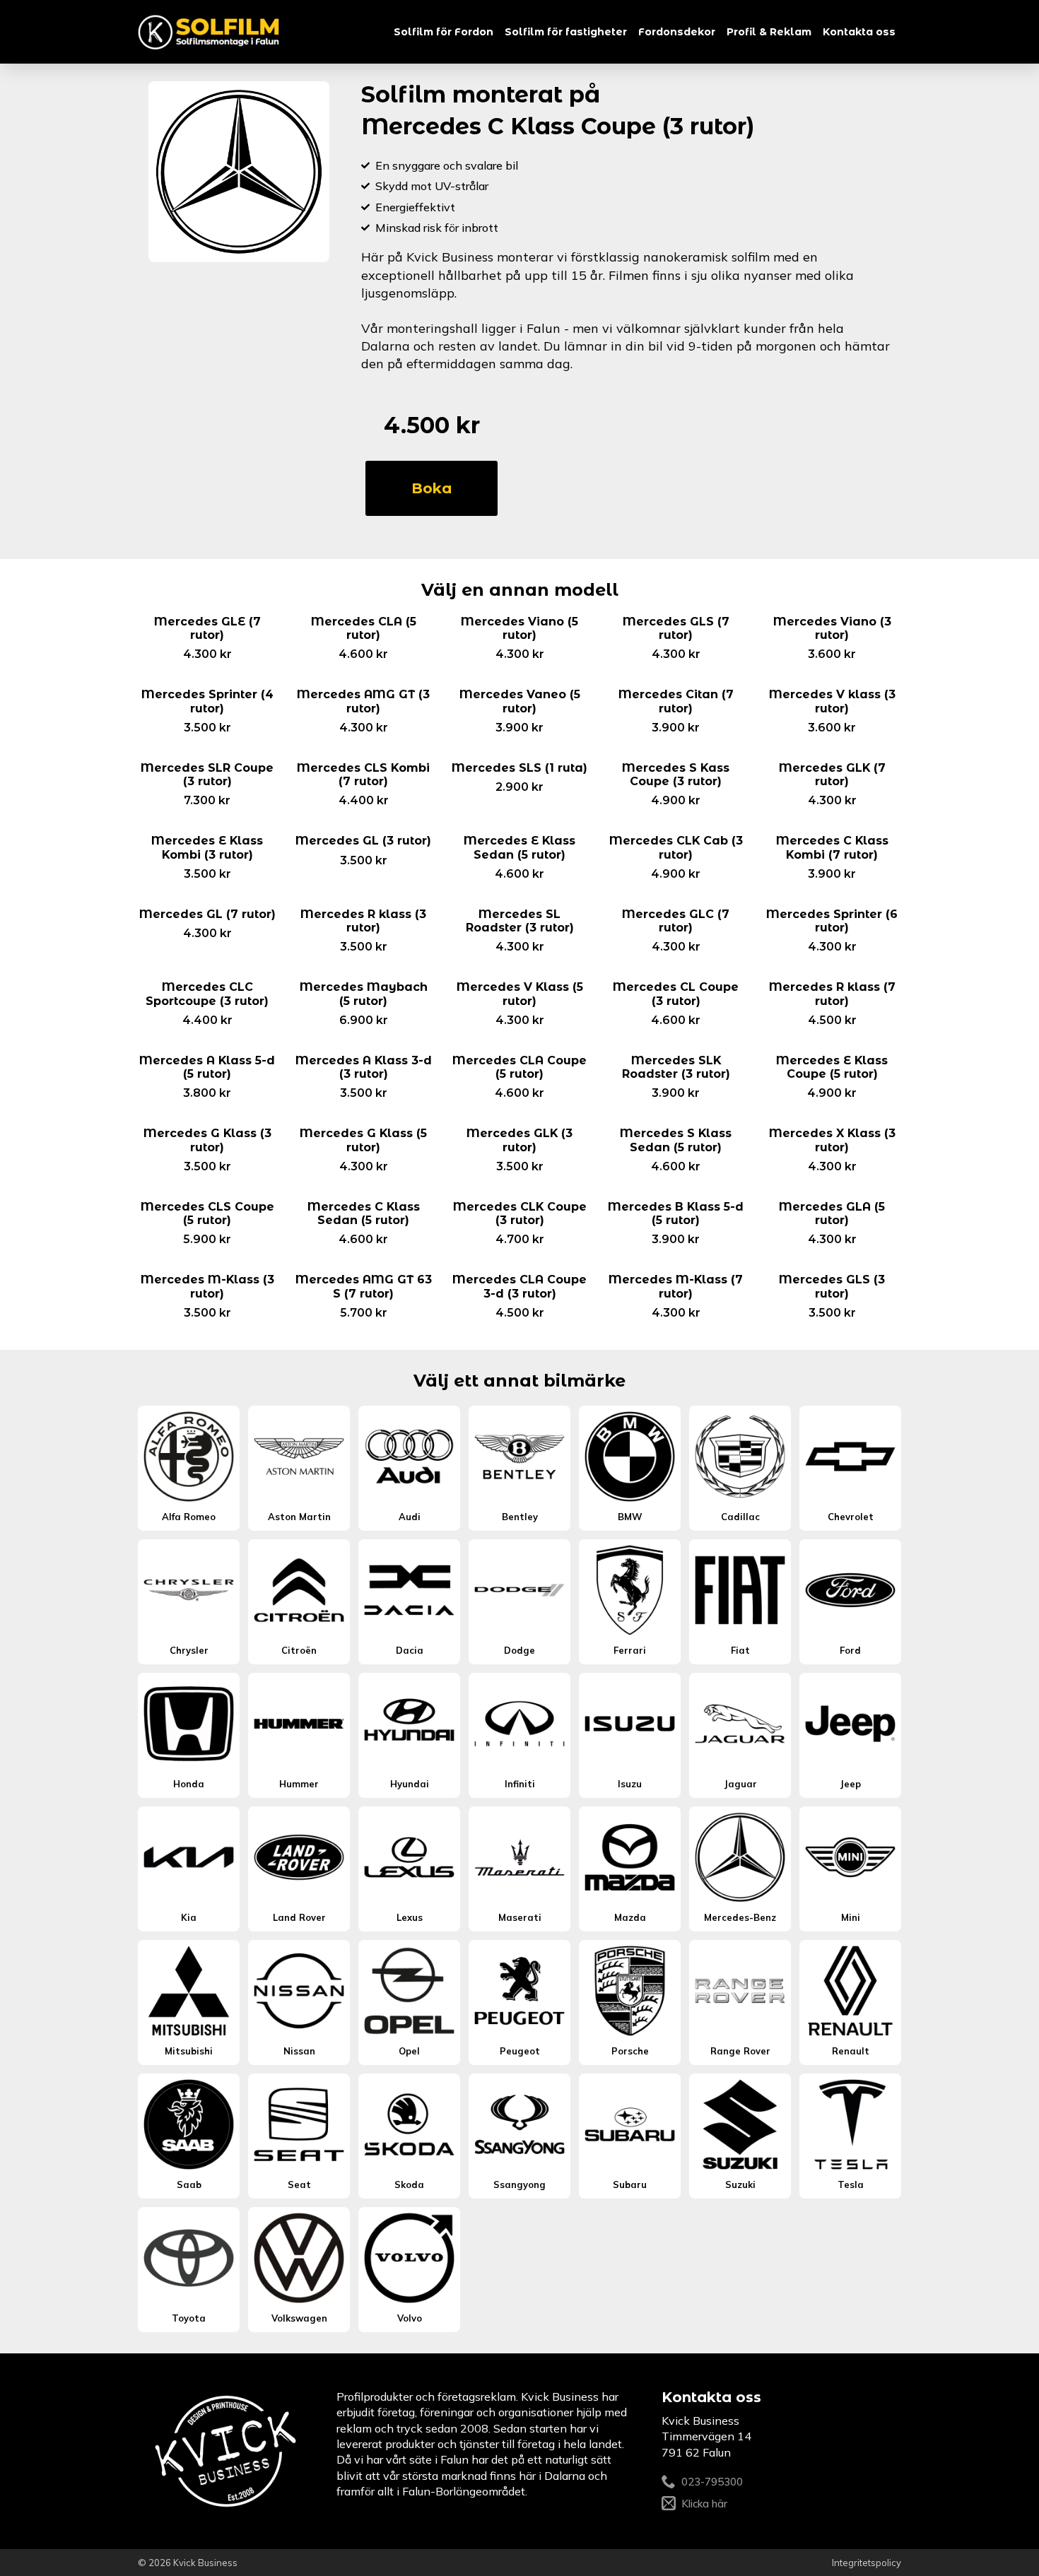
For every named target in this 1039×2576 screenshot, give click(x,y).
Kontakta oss (859, 32)
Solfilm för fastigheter (566, 32)
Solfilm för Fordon (444, 32)
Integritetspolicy (867, 2563)
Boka (432, 488)
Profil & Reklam (769, 32)
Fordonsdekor (677, 32)
